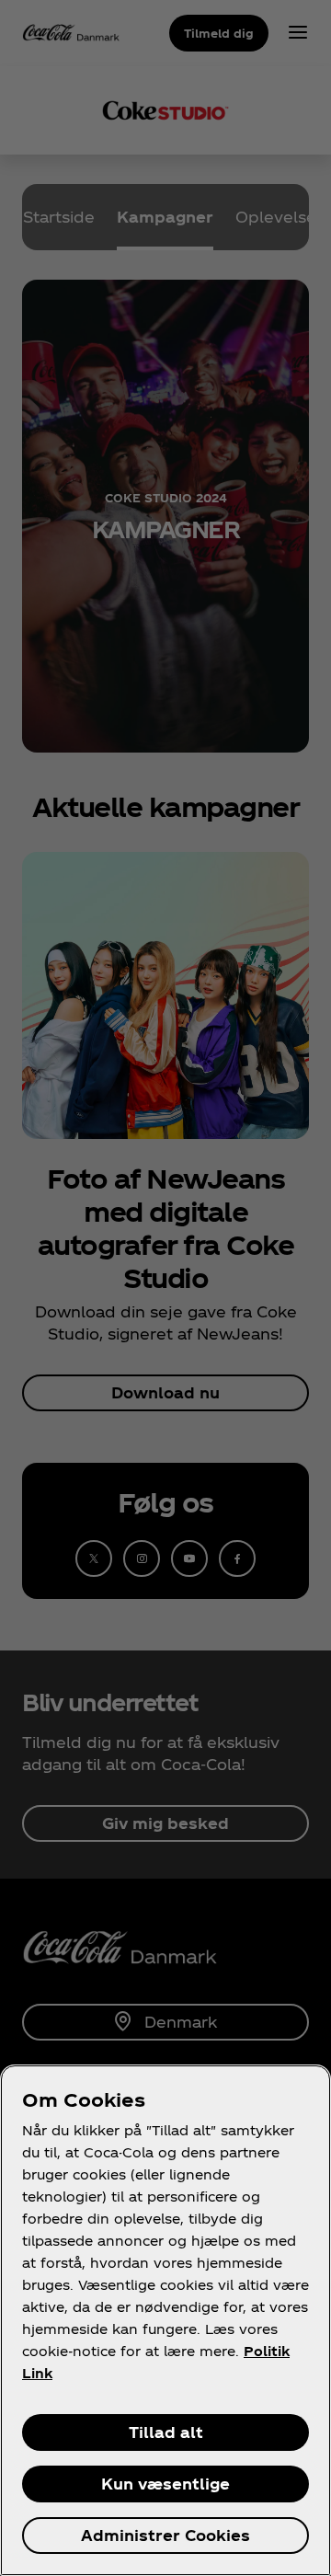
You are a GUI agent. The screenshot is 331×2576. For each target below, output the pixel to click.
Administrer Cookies (165, 2535)
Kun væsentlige (165, 2484)
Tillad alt (166, 2432)
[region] (165, 2320)
